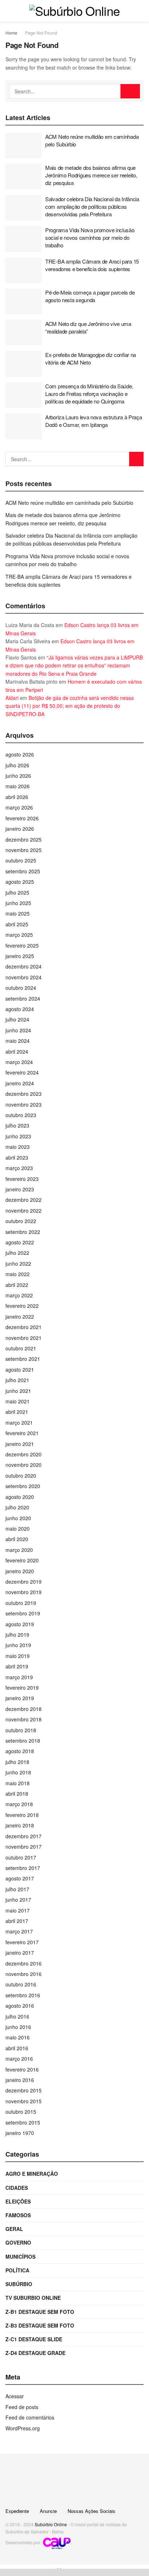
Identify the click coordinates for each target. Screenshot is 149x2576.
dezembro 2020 (24, 1454)
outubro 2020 (21, 1476)
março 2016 (19, 2059)
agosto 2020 (20, 1497)
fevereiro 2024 (22, 1072)
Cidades (17, 2188)
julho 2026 (17, 765)
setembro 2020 (23, 1486)
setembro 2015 (23, 2122)
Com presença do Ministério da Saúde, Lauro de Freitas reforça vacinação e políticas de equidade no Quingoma (89, 394)
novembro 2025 (24, 850)
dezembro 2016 (24, 1963)
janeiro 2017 (20, 1953)
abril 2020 (17, 1539)
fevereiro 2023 (22, 1179)
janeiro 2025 (20, 956)
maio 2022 (18, 1274)
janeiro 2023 (20, 1189)
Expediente (17, 2511)
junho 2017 (18, 1900)
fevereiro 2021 (22, 1433)
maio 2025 (18, 913)
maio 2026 (18, 786)
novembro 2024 (24, 977)
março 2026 (19, 807)
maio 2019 (18, 1656)
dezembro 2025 (24, 839)
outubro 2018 (21, 1730)
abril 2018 (17, 1794)
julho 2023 (17, 1125)
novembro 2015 (24, 2101)
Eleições (18, 2201)
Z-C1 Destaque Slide (34, 2339)
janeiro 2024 (20, 1083)
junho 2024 (18, 1030)
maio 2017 (18, 1910)
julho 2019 (17, 1635)
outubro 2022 (21, 1221)
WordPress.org (23, 2428)
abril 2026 (17, 797)
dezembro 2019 (24, 1582)
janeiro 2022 (20, 1316)
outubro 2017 (21, 1857)
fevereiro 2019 (22, 1688)
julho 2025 (17, 892)
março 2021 (19, 1422)
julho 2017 (17, 1889)
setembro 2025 (23, 871)
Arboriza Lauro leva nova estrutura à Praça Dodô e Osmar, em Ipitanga (93, 421)
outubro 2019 (21, 1603)
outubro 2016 (21, 1984)
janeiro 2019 (20, 1698)
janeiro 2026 (20, 829)
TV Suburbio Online (33, 2298)
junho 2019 (18, 1645)
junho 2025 (18, 903)
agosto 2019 (20, 1624)
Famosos (18, 2215)
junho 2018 (18, 1772)
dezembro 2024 (24, 966)
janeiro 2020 (20, 1571)
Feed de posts (22, 2407)
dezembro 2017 (24, 1836)
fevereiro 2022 (22, 1306)
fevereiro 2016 (22, 2069)
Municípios (20, 2257)
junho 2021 (18, 1391)
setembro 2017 (23, 1868)
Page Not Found (41, 33)
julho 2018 (17, 1762)
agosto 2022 (20, 1242)
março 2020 (19, 1550)
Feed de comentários (30, 2417)
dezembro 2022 (24, 1200)
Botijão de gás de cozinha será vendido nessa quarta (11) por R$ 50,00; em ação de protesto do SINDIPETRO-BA (70, 706)
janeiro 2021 (20, 1444)
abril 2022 (17, 1285)
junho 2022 (18, 1263)
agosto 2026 (20, 754)
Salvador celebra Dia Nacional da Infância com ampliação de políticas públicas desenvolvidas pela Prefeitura (92, 206)
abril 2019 (17, 1666)
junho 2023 (18, 1136)
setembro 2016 (23, 1995)
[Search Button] (130, 91)
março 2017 (19, 1931)
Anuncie (48, 2511)
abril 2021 (17, 1412)
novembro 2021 (24, 1338)
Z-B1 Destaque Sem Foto (40, 2312)
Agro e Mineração (32, 2174)
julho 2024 (17, 1019)
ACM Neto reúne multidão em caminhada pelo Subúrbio (69, 503)
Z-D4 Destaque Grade (35, 2353)
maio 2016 (18, 2037)
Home (11, 33)
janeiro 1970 (20, 2133)
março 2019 (19, 1677)
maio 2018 (18, 1783)
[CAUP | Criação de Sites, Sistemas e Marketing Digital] (57, 2543)
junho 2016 (18, 2027)
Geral (14, 2229)
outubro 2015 (21, 2112)
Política (17, 2270)
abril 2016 (17, 2048)
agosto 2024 (20, 1009)
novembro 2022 (24, 1210)
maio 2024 (18, 1041)
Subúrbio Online (51, 2524)
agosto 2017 (20, 1878)
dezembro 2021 (24, 1327)
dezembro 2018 (24, 1709)
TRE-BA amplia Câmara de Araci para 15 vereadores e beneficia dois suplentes (92, 265)
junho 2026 (18, 776)
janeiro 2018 (20, 1825)
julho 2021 (17, 1380)
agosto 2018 (20, 1751)
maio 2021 (18, 1401)
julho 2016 (17, 2016)
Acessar (15, 2396)
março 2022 (19, 1295)
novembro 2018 (24, 1719)
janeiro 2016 (20, 2080)
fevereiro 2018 (22, 1815)
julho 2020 (17, 1507)
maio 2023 (18, 1147)
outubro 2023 (21, 1115)
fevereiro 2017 (22, 1942)
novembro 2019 (24, 1592)
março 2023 (19, 1168)
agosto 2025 (20, 882)
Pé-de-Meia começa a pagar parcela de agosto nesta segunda (90, 296)
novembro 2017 (24, 1847)
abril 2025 (17, 924)
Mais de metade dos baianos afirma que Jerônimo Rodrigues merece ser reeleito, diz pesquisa (91, 175)
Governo (18, 2242)
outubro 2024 (21, 988)
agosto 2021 (20, 1369)
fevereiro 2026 (22, 818)
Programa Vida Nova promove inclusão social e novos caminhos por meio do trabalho (90, 237)
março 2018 (19, 1804)
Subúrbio (19, 2284)
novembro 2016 (24, 1974)
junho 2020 (18, 1518)
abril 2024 (17, 1051)
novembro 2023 (24, 1104)
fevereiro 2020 (22, 1560)
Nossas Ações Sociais (91, 2511)
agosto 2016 (20, 2006)
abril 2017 (17, 1921)
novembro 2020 (24, 1465)
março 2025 (19, 935)
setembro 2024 (23, 998)
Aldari (12, 698)
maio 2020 (18, 1529)
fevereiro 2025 (22, 945)
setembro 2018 (23, 1741)
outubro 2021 (21, 1348)
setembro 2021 (23, 1359)
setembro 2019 (23, 1613)
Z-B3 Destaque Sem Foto (40, 2325)
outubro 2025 (21, 860)
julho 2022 (17, 1253)
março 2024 (19, 1062)
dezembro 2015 (24, 2090)
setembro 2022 (23, 1232)
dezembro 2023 (24, 1094)
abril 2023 (17, 1157)
